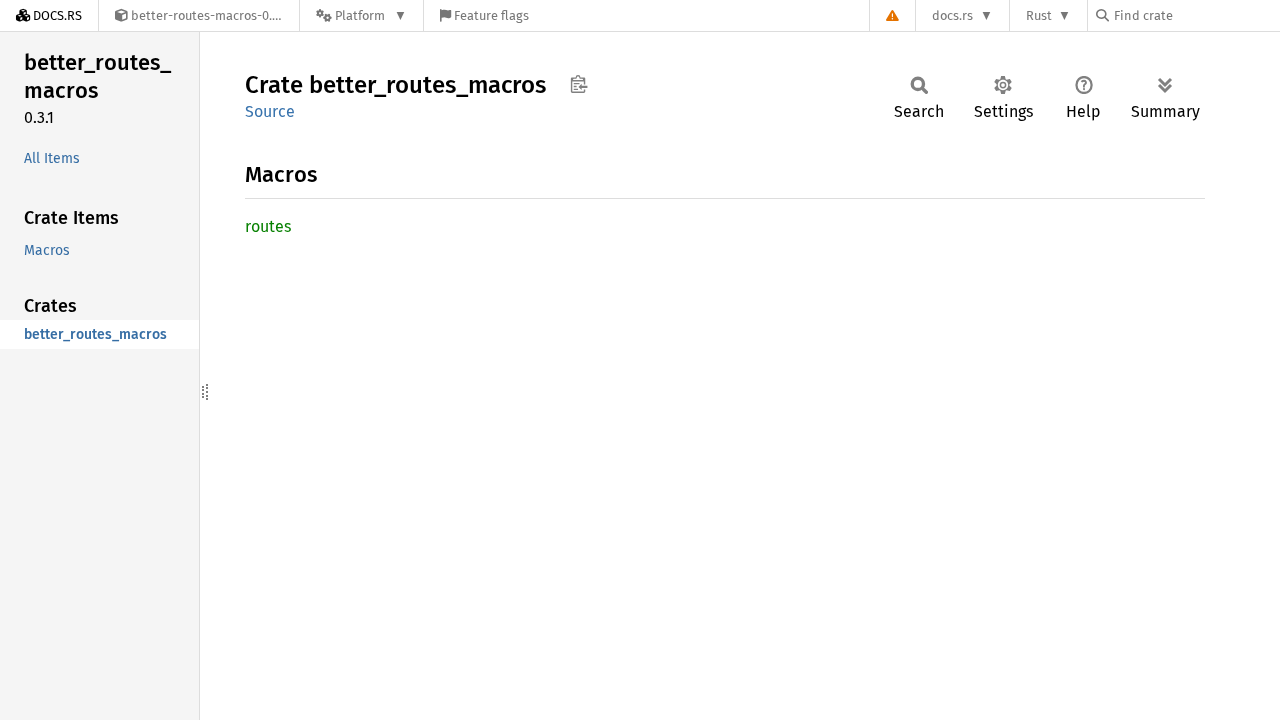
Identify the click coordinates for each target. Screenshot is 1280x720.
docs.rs (952, 15)
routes (268, 226)
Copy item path (578, 84)
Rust (1039, 15)
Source (270, 111)
